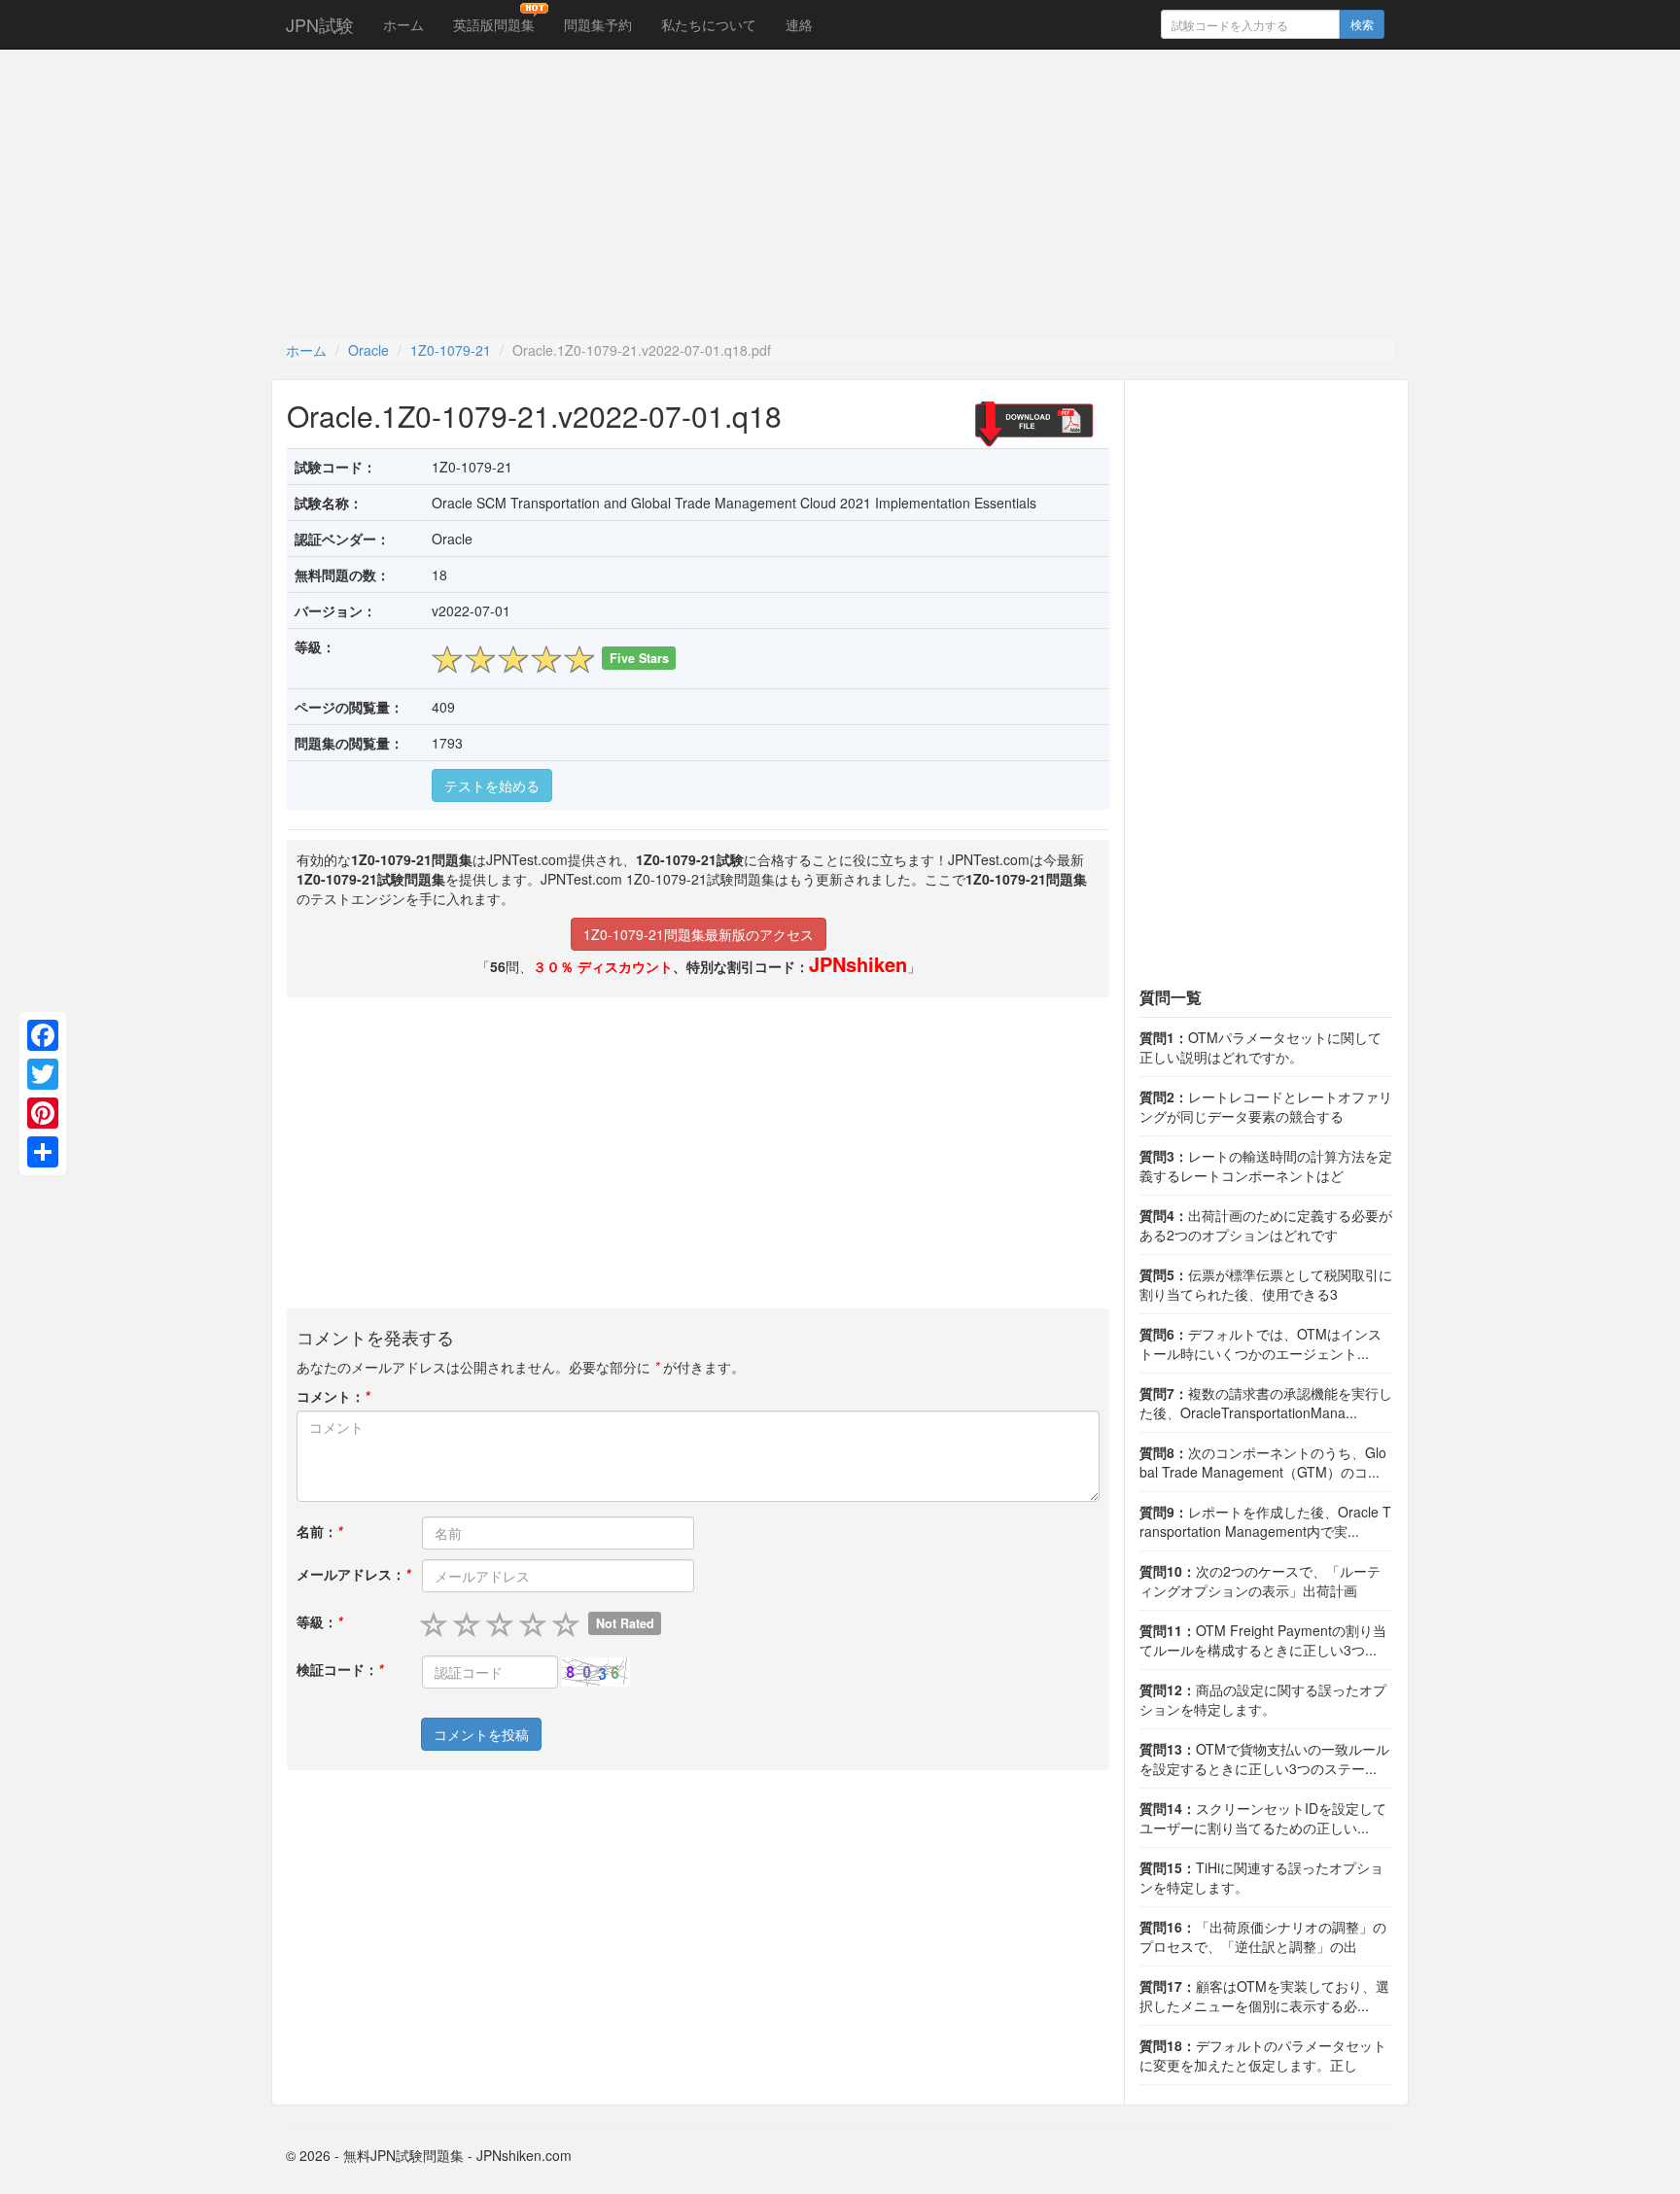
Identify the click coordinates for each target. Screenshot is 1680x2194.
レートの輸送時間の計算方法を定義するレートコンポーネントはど (1266, 1166)
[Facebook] (43, 1035)
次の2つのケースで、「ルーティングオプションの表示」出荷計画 (1260, 1581)
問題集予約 (598, 24)
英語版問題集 (494, 24)
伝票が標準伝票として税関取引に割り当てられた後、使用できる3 (1266, 1284)
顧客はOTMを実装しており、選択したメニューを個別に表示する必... (1264, 1996)
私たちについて (709, 24)
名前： (319, 1531)
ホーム (403, 24)
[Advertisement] (840, 194)
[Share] (43, 1152)
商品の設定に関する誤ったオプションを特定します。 (1263, 1699)
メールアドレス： (353, 1574)
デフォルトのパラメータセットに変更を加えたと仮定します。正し (1263, 2055)
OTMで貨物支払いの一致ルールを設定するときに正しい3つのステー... (1264, 1759)
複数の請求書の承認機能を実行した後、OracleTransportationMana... (1266, 1403)
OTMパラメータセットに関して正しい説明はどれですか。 (1260, 1047)
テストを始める (492, 785)
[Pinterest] (43, 1113)
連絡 (799, 24)
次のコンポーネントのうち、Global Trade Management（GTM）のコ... (1263, 1462)
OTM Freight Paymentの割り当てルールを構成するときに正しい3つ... (1263, 1640)
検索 (1362, 24)
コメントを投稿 (481, 1734)
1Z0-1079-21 (451, 350)
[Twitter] (43, 1074)
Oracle (368, 350)
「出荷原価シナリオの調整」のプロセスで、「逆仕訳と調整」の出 (1263, 1936)
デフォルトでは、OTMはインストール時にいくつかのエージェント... (1260, 1343)
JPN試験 (320, 24)
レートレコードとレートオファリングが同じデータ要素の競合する (1266, 1106)
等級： (319, 1621)
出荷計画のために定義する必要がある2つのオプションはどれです (1266, 1225)
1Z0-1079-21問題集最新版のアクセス (699, 934)
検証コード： (340, 1669)
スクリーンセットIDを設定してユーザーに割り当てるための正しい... (1263, 1818)
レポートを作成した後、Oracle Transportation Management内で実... (1265, 1521)
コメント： (333, 1396)
